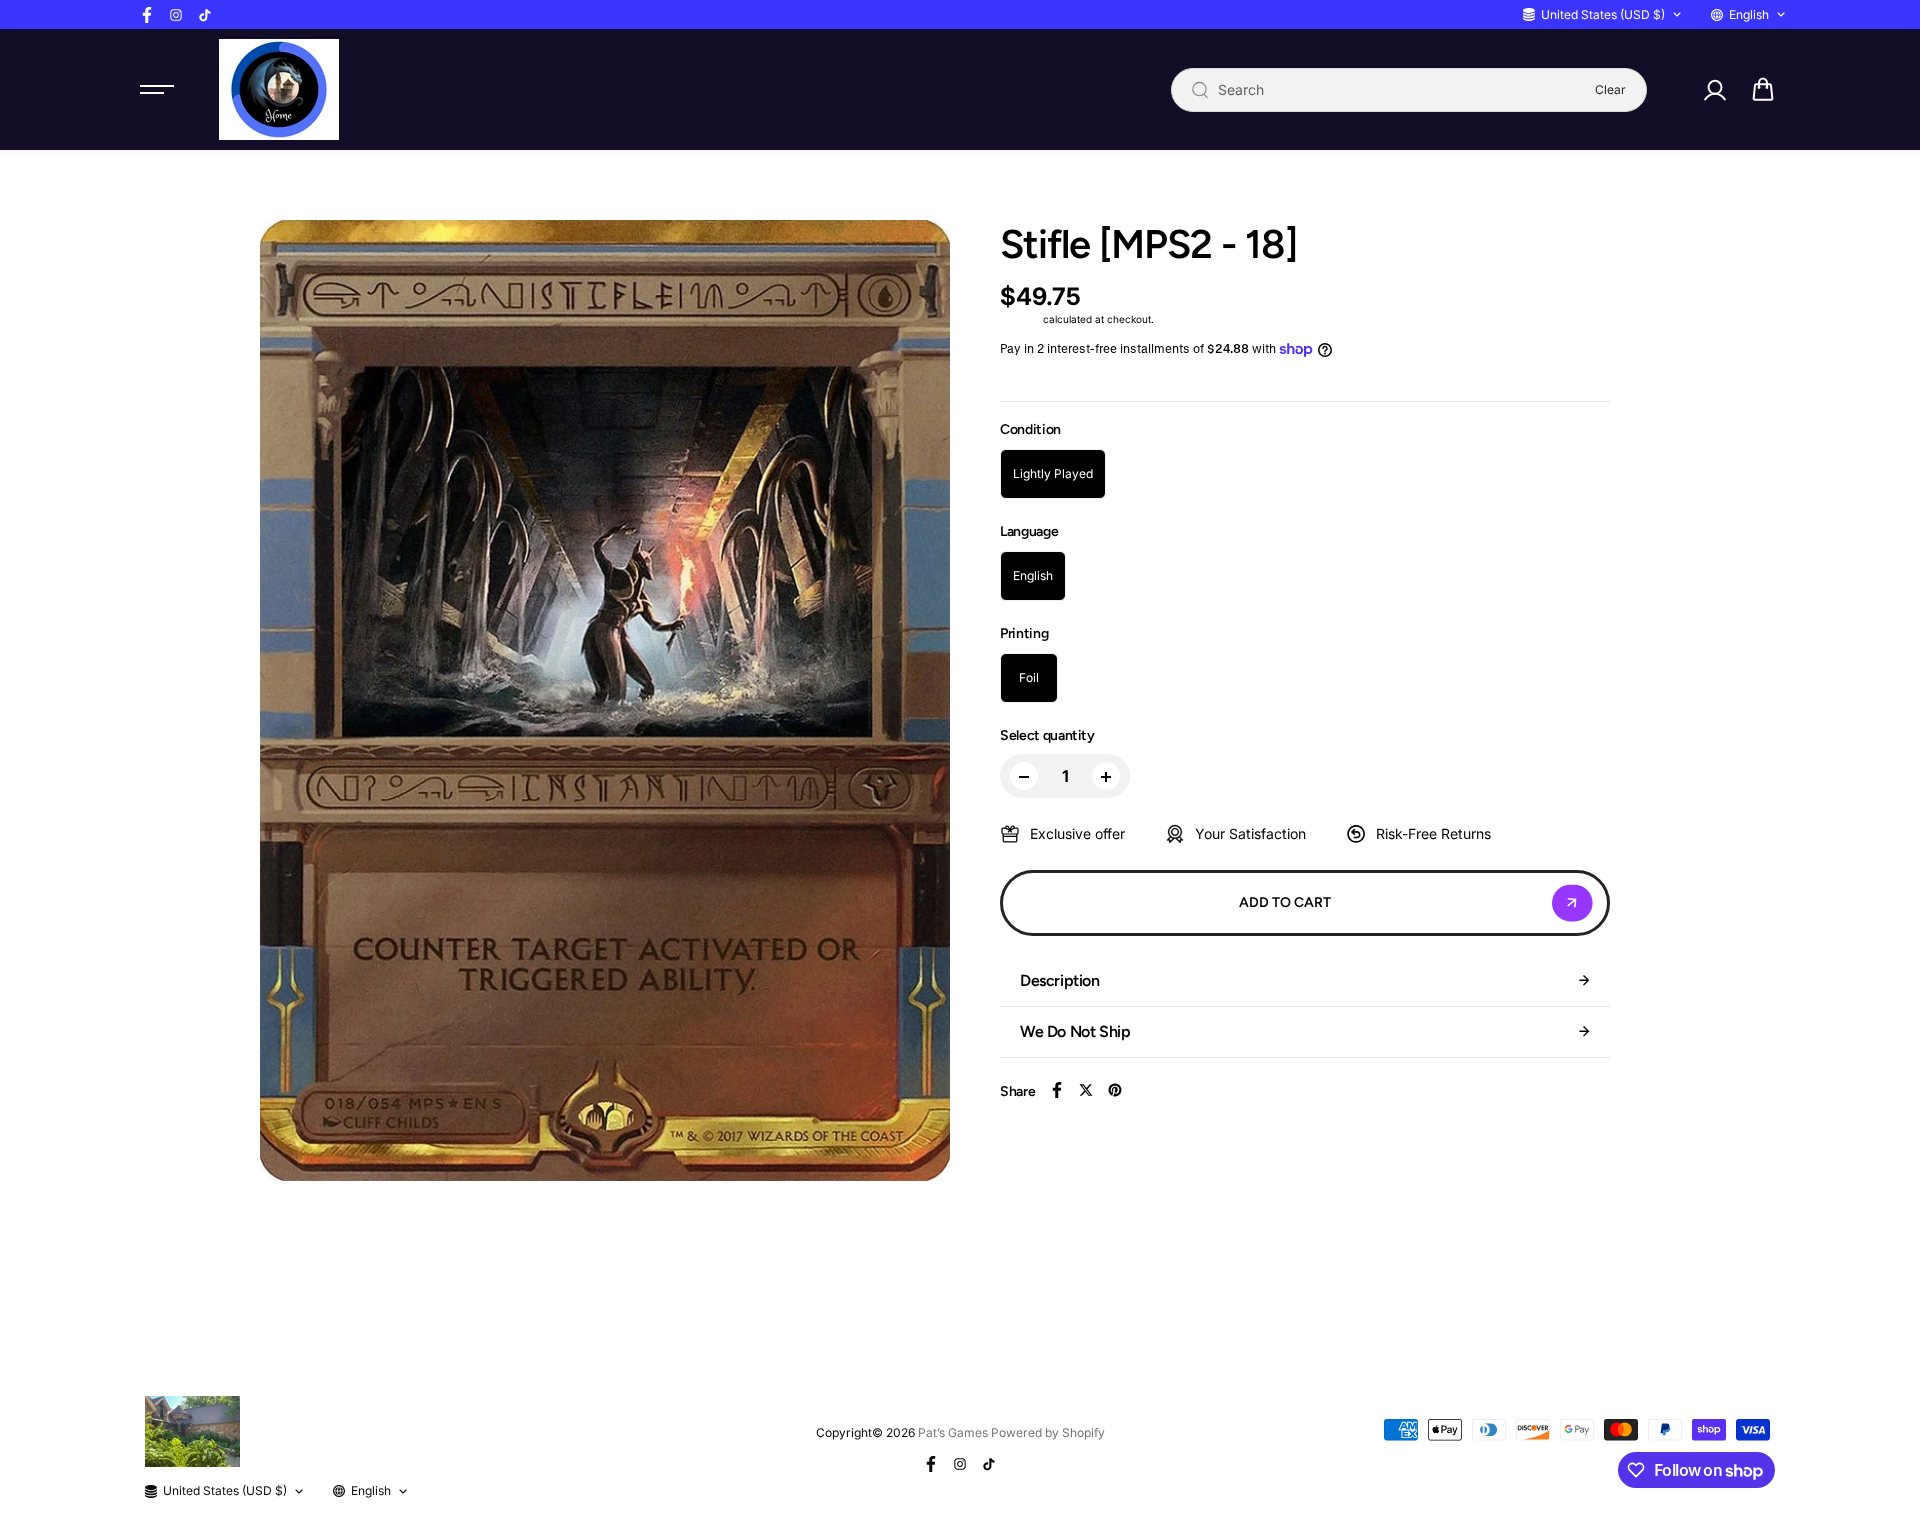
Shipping (1020, 319)
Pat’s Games (953, 1432)
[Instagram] (176, 15)
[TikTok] (205, 15)
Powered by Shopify (1048, 1432)
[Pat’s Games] (279, 89)
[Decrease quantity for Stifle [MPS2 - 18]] (1024, 777)
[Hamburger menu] (157, 90)
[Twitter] (1086, 1090)
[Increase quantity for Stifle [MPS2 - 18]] (1106, 777)
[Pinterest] (1115, 1090)
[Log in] (1714, 90)
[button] (1763, 90)
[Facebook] (147, 15)
